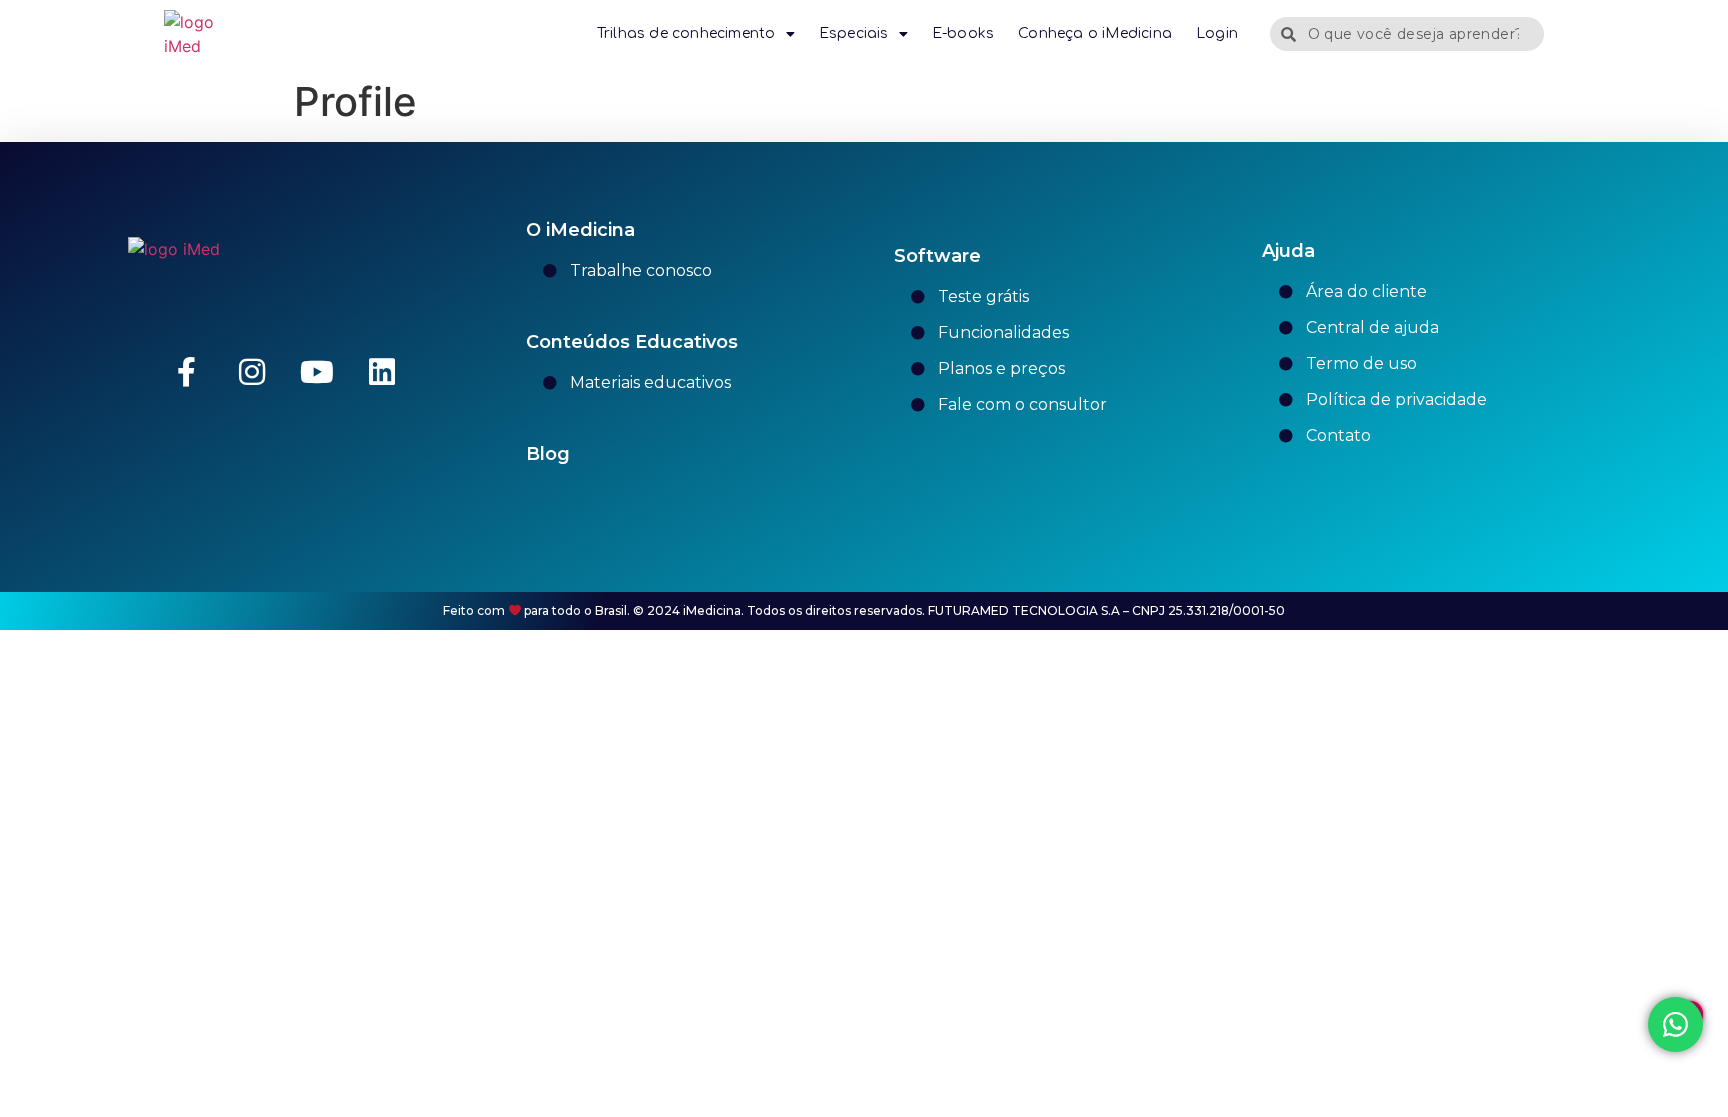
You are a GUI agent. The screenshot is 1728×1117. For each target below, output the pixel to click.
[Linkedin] (382, 372)
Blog (548, 454)
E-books (963, 33)
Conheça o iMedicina (1095, 33)
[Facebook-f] (187, 372)
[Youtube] (317, 372)
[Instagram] (252, 372)
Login (1217, 33)
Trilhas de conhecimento (686, 33)
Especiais (854, 33)
